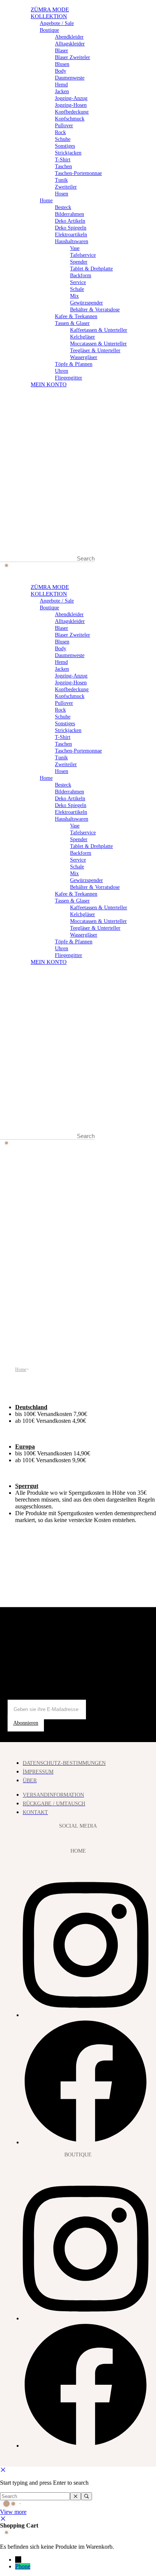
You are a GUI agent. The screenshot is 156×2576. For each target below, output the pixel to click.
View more (13, 2512)
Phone (23, 2566)
